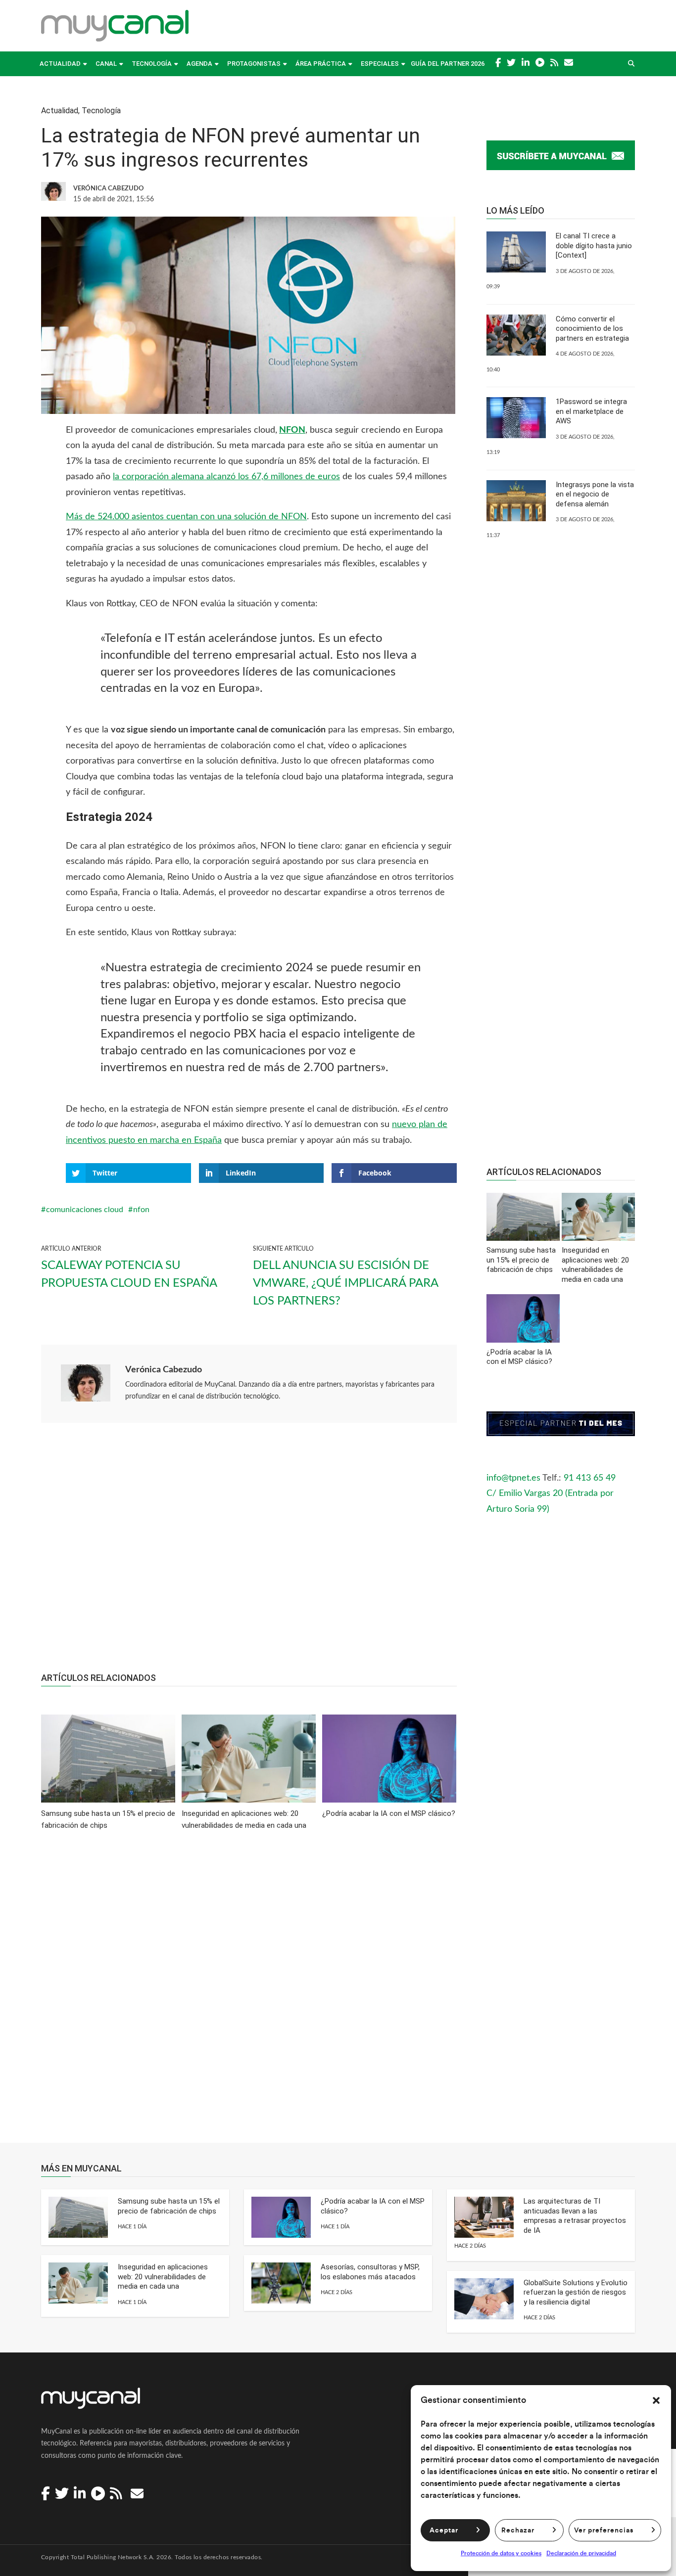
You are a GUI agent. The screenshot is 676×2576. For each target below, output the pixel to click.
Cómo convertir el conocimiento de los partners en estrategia (592, 329)
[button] (656, 2400)
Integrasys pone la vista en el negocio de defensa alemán (595, 494)
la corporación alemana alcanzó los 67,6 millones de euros (226, 477)
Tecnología (152, 64)
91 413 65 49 (590, 1478)
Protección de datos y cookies (501, 2553)
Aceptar (444, 2531)
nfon (141, 1210)
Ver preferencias (604, 2531)
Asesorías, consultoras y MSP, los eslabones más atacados (370, 2272)
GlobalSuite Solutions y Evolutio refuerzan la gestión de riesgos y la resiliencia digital (576, 2292)
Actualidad (60, 64)
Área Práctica (321, 64)
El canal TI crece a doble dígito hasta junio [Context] (594, 246)
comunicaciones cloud (85, 1210)
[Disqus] (249, 1993)
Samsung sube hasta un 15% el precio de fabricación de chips (169, 2206)
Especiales (380, 64)
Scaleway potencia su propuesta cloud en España (129, 1274)
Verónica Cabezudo (164, 1370)
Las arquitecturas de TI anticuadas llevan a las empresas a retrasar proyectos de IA (575, 2216)
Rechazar (518, 2531)
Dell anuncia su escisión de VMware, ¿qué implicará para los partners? (345, 1283)
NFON (292, 430)
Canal (106, 64)
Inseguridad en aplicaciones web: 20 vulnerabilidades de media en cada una (163, 2277)
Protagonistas (254, 64)
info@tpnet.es (513, 1478)
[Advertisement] (249, 1553)
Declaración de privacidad (581, 2553)
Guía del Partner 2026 (448, 64)
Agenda (199, 64)
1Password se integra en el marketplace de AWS (591, 411)
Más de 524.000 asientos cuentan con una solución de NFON (186, 517)
